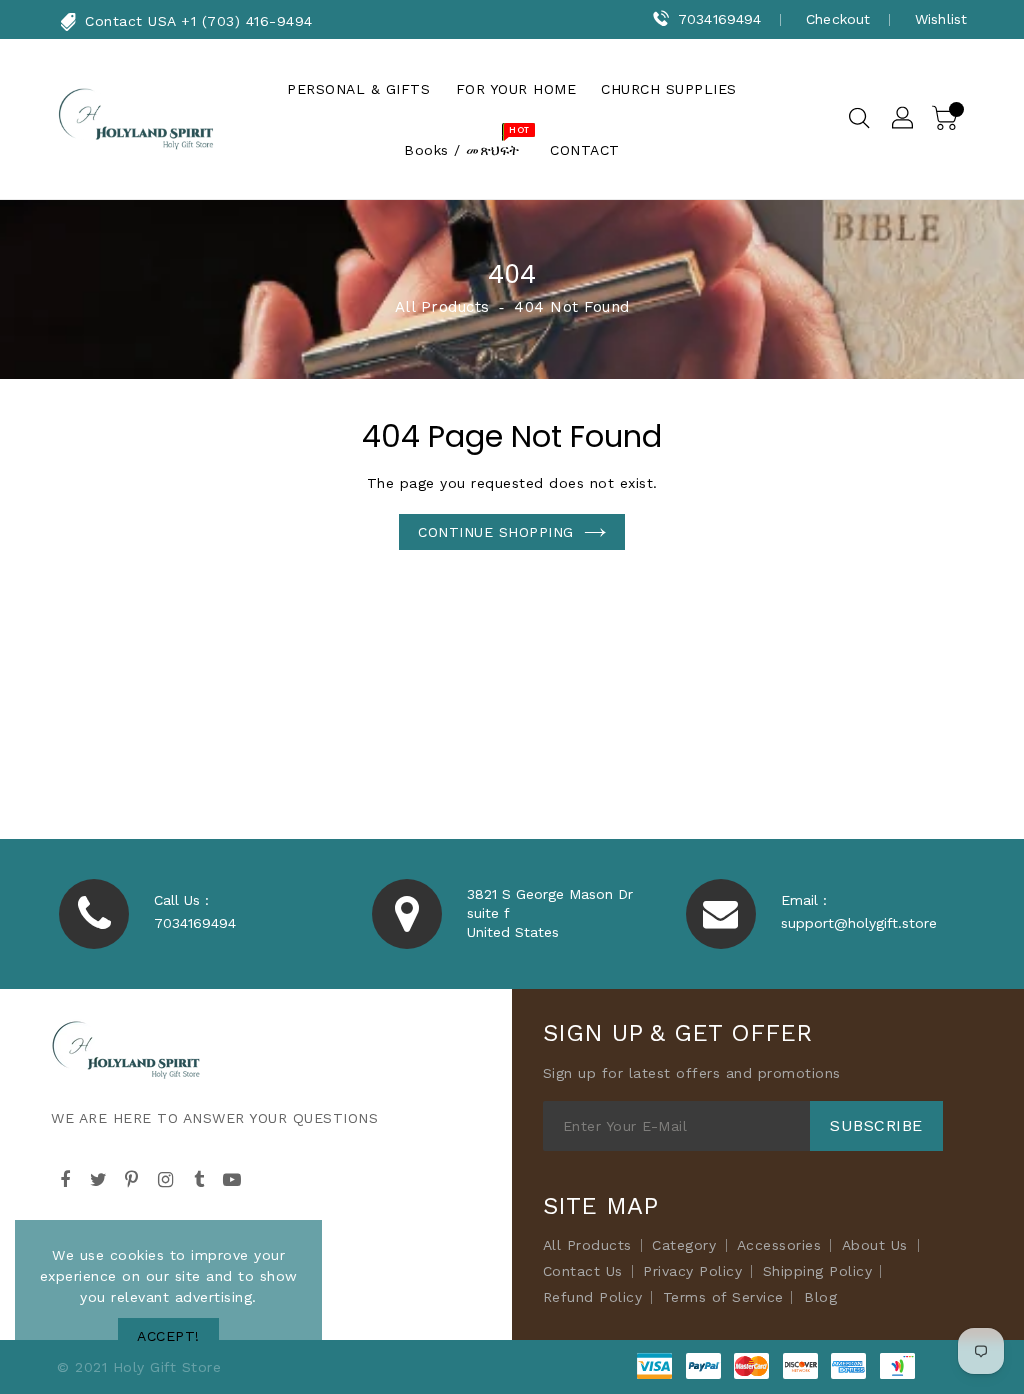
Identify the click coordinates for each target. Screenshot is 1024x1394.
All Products (442, 307)
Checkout (838, 19)
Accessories (779, 1245)
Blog (820, 1297)
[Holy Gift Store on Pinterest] (132, 1177)
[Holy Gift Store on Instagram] (166, 1177)
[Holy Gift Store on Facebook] (65, 1177)
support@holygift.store (859, 923)
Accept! (168, 1336)
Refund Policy (593, 1297)
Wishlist (941, 19)
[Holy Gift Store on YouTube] (233, 1177)
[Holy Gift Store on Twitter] (99, 1177)
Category (684, 1245)
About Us (875, 1245)
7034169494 (719, 19)
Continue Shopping (496, 532)
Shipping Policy (818, 1271)
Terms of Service (723, 1297)
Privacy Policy (692, 1271)
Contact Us (583, 1271)
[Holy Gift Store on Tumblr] (199, 1177)
